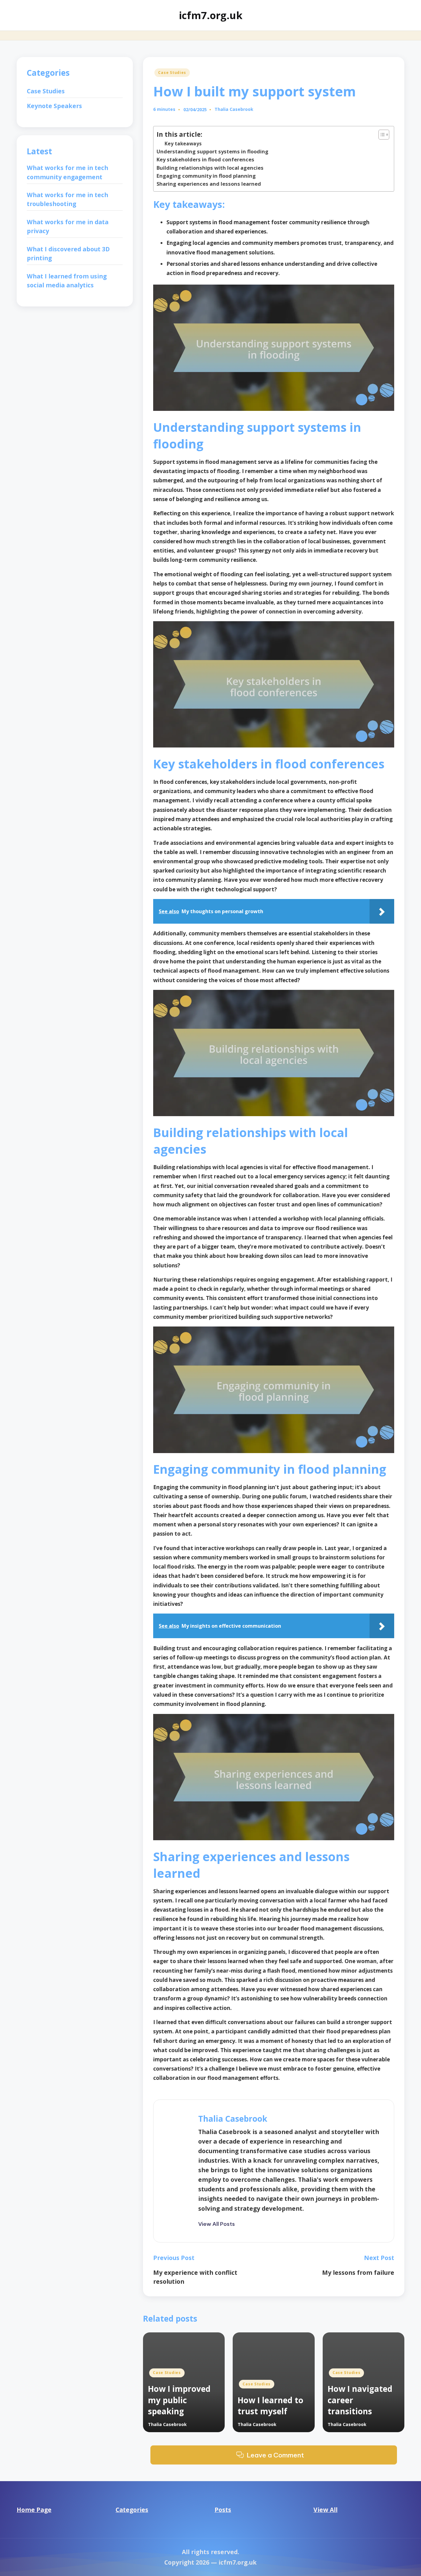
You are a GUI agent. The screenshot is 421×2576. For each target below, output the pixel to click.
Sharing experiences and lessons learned (209, 184)
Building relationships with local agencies (210, 168)
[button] (217, 2224)
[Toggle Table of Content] (381, 135)
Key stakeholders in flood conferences (205, 159)
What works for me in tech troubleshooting (67, 200)
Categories (132, 2510)
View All (325, 2510)
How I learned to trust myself (270, 2406)
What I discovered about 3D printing (68, 254)
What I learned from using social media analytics (67, 281)
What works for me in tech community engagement (67, 172)
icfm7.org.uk (211, 15)
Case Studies (172, 73)
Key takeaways (183, 144)
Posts (223, 2510)
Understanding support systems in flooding (213, 151)
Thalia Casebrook (233, 2119)
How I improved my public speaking (179, 2400)
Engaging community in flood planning (206, 176)
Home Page (34, 2510)
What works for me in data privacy (68, 227)
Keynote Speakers (54, 106)
